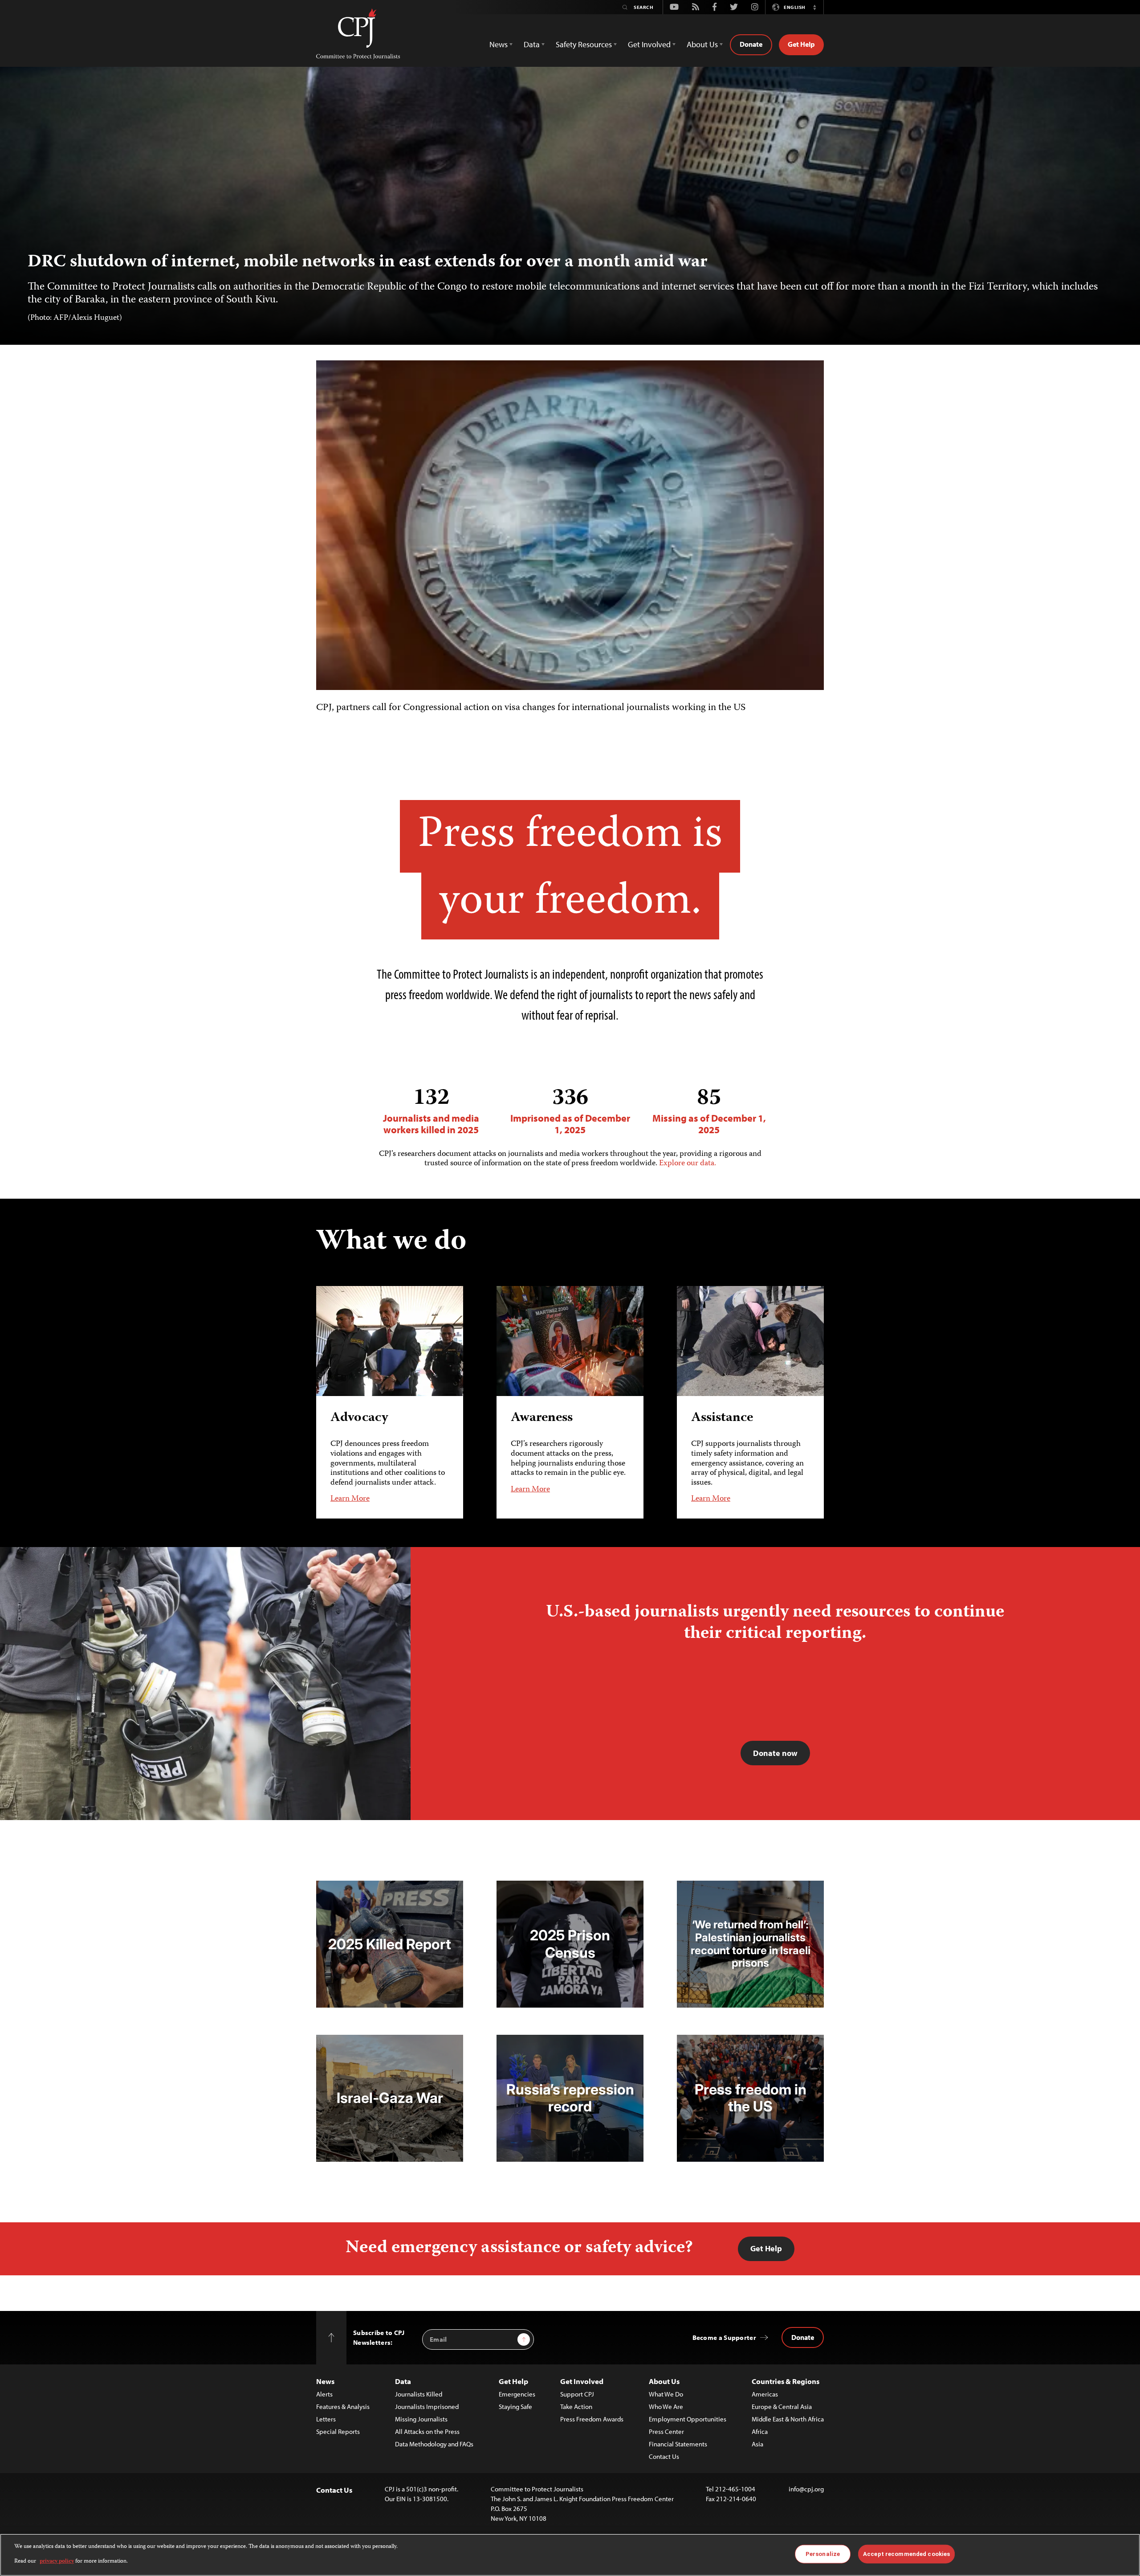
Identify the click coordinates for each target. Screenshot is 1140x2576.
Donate (751, 44)
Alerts (324, 2394)
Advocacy (359, 1418)
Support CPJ (577, 2394)
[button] (814, 7)
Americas (765, 2394)
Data (403, 2381)
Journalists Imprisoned (427, 2407)
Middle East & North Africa (788, 2419)
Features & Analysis (343, 2407)
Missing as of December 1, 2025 (709, 1111)
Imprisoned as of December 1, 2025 (570, 1111)
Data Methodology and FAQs (434, 2444)
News (325, 2381)
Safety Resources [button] (584, 44)
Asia (757, 2444)
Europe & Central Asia (782, 2407)
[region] (570, 2555)
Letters (326, 2419)
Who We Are (666, 2407)
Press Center (666, 2431)
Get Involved (582, 2381)
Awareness (542, 1418)
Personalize (823, 2554)
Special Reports (338, 2431)
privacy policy (57, 2561)
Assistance (722, 1418)
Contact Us (664, 2456)
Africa (760, 2431)
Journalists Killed (419, 2394)
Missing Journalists (421, 2419)
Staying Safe (515, 2407)
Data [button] (532, 44)
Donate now (775, 1753)
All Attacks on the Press (427, 2431)
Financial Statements (678, 2444)
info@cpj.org (806, 2489)
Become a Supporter (724, 2337)
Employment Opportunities (688, 2419)
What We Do (666, 2394)
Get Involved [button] (649, 44)
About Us (664, 2381)
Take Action (576, 2407)
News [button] (499, 44)
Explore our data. (688, 1163)
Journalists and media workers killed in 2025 (431, 1111)
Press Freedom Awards (592, 2419)
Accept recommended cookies (906, 2554)
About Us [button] (702, 44)
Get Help (801, 44)
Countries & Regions (786, 2381)
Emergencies (517, 2394)
